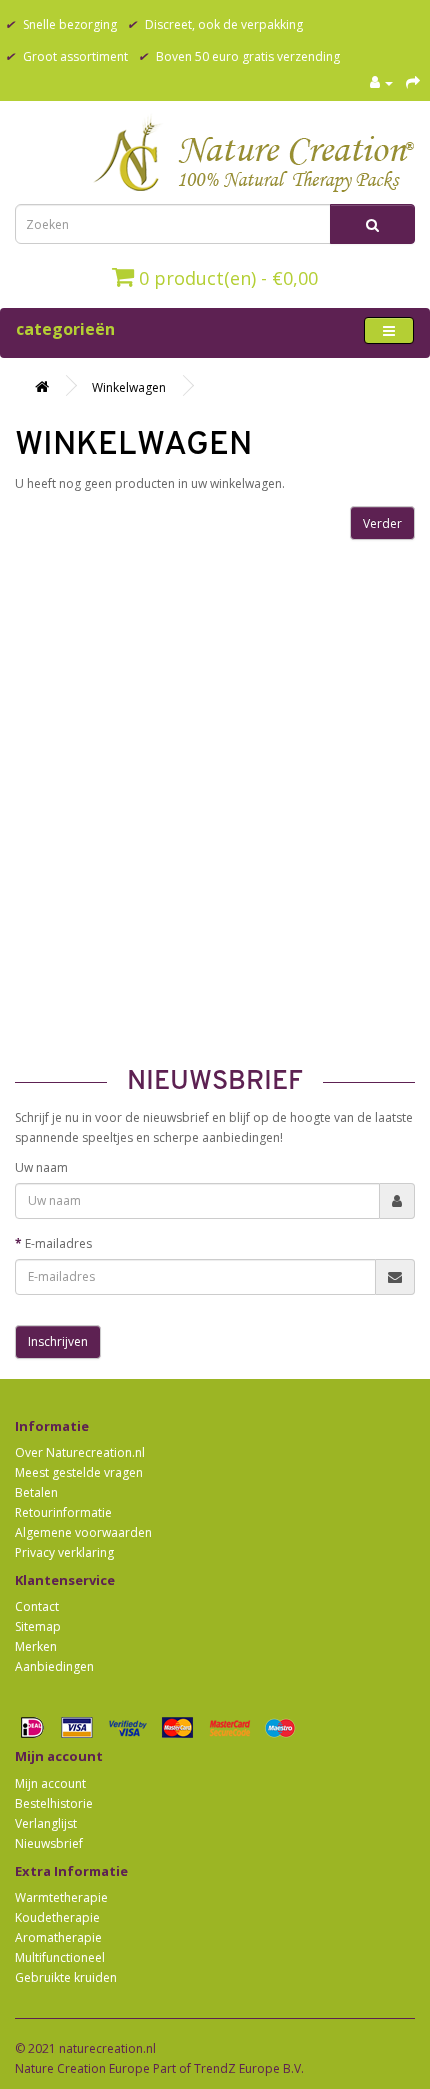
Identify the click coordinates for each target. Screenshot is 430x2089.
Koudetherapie (57, 1917)
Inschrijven (58, 1341)
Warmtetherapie (61, 1897)
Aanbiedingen (54, 1666)
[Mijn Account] (381, 82)
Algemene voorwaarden (83, 1532)
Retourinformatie (63, 1512)
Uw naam (41, 1167)
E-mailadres (58, 1243)
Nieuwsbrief (49, 1843)
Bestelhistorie (54, 1803)
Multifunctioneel (60, 1957)
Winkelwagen (129, 387)
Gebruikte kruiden (66, 1977)
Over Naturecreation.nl (80, 1452)
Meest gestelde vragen (79, 1472)
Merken (36, 1646)
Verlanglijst (46, 1823)
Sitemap (38, 1626)
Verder (382, 523)
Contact (37, 1606)
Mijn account (50, 1783)
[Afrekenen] (413, 82)
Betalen (36, 1492)
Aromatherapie (58, 1937)
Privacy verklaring (64, 1552)
